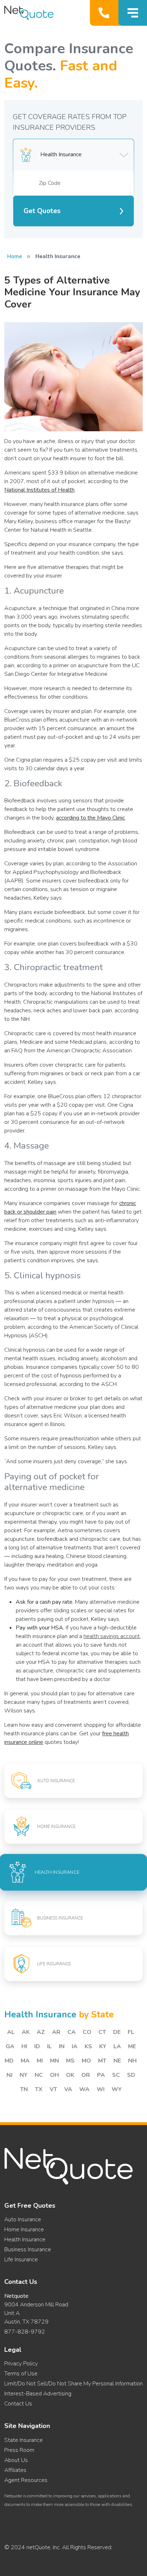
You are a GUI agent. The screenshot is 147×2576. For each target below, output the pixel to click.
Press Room (19, 2450)
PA (101, 2075)
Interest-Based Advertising (38, 2394)
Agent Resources (26, 2480)
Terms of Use (21, 2374)
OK (70, 2075)
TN (24, 2089)
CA (72, 2032)
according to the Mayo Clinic (90, 818)
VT (53, 2089)
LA (117, 2046)
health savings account (112, 1636)
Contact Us (18, 2404)
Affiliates (15, 2470)
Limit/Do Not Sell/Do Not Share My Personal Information (73, 2384)
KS (88, 2046)
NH (132, 2061)
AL (11, 2032)
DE (117, 2032)
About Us (16, 2460)
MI (40, 2061)
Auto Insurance (23, 2219)
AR (56, 2032)
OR (86, 2075)
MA (25, 2061)
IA (75, 2046)
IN (62, 2046)
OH (54, 2075)
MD (9, 2061)
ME (132, 2046)
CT (102, 2032)
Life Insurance (21, 2260)
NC (39, 2075)
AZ (41, 2032)
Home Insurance (24, 2230)
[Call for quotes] (105, 13)
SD (131, 2075)
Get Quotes (42, 211)
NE (117, 2061)
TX (39, 2089)
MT (102, 2061)
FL (131, 2032)
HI (24, 2046)
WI (101, 2089)
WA (84, 2089)
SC (116, 2075)
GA (10, 2046)
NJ (9, 2075)
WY (117, 2089)
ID (37, 2046)
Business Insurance (28, 2250)
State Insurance (24, 2440)
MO (86, 2061)
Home (15, 256)
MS (70, 2061)
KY (103, 2046)
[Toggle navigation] (133, 13)
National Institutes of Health (39, 490)
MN (54, 2061)
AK (26, 2032)
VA (68, 2089)
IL (49, 2046)
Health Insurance (25, 2240)
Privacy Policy (21, 2364)
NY (24, 2075)
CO (87, 2032)
